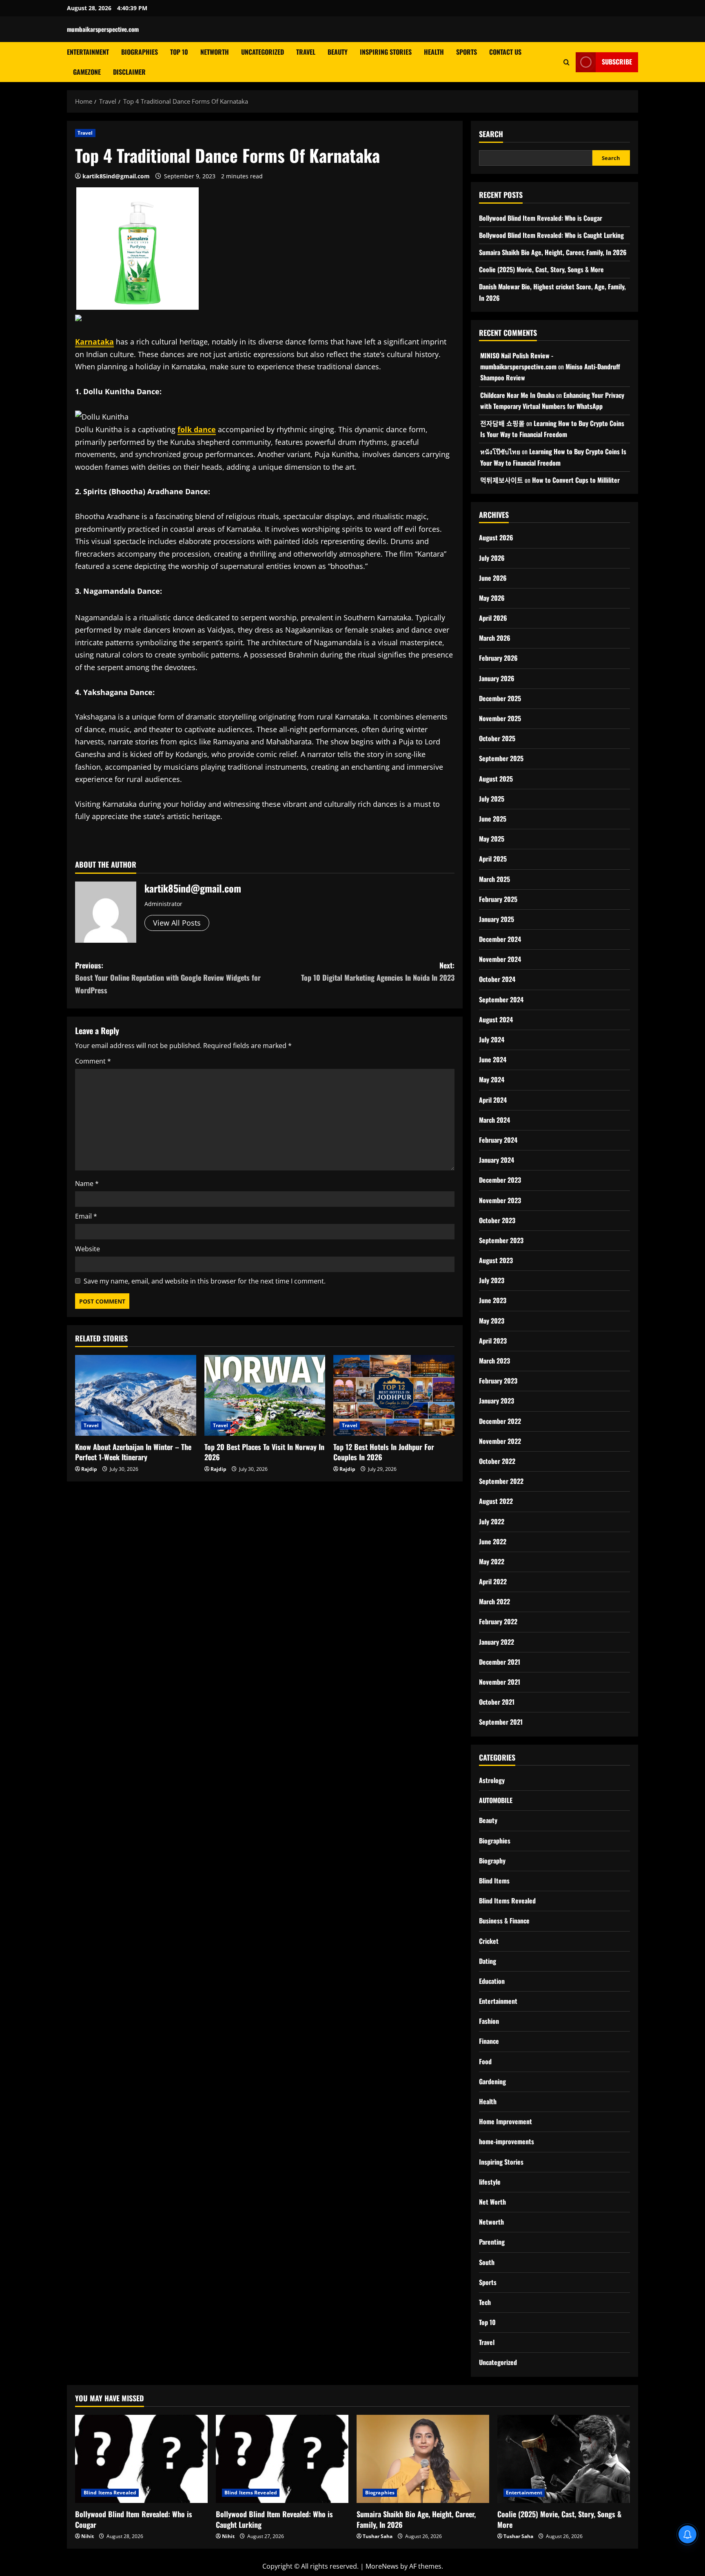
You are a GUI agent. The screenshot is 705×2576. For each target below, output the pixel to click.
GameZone (87, 72)
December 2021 (500, 1662)
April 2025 (493, 859)
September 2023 (501, 1240)
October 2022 (497, 1461)
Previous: (168, 978)
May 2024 (492, 1079)
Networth (215, 52)
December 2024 (500, 939)
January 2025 (497, 919)
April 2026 (493, 618)
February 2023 (498, 1381)
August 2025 (496, 779)
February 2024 (498, 1140)
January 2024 (497, 1160)
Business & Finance (504, 1921)
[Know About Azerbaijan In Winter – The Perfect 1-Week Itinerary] (136, 1395)
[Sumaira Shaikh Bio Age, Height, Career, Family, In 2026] (423, 2459)
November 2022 (500, 1441)
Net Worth (492, 2202)
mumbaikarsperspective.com (103, 29)
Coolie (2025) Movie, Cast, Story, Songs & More (541, 269)
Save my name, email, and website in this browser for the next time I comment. (205, 1281)
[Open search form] (566, 62)
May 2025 (492, 839)
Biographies (140, 52)
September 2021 (501, 1722)
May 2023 (492, 1321)
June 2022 (493, 1541)
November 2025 (500, 718)
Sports (467, 52)
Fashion (489, 2021)
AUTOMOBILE (496, 1800)
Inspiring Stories (386, 52)
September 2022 (501, 1481)
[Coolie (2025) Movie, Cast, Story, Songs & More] (564, 2459)
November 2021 (500, 1682)
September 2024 (501, 999)
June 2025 (493, 819)
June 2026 (493, 578)
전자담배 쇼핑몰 (502, 423)
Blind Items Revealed (507, 1901)
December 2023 (500, 1180)
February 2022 (498, 1621)
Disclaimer (129, 72)
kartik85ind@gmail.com (116, 176)
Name (87, 1184)
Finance (489, 2041)
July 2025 (492, 799)
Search (491, 134)
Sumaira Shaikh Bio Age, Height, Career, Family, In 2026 (553, 252)
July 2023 (492, 1280)
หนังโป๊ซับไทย (500, 451)
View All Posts (177, 923)
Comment (93, 1061)
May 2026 (492, 598)
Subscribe (617, 62)
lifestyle (490, 2182)
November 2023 (500, 1200)
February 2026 (498, 658)
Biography (492, 1861)
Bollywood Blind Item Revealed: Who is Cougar (541, 218)
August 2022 (496, 1501)
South (487, 2262)
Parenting (492, 2242)
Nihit (88, 2536)
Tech (485, 2302)
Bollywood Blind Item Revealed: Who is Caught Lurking (551, 235)
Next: (378, 972)
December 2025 (500, 698)
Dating (488, 1961)
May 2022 (492, 1561)
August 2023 (496, 1260)
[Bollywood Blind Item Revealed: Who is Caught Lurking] (282, 2459)
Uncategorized (263, 52)
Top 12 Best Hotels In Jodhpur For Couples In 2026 (384, 1452)
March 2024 (494, 1120)
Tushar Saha (378, 2536)
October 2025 (497, 738)
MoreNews (382, 2566)
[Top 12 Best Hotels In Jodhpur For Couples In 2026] (394, 1395)
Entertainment (88, 52)
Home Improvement (505, 2121)
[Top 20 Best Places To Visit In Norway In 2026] (265, 1395)
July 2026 (492, 558)
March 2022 (494, 1601)
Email (86, 1216)
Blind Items (494, 1881)
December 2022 (500, 1421)
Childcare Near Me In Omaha (517, 395)
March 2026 (495, 638)
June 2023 (493, 1300)
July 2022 (492, 1521)
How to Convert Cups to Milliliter (576, 480)
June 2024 (493, 1059)
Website (88, 1249)
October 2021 (497, 1702)
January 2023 (497, 1401)
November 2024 (500, 959)
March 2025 (494, 879)
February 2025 (498, 899)
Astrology (492, 1780)
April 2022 (493, 1581)
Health (434, 52)
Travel (306, 52)
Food (485, 2061)
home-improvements (507, 2141)
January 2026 (497, 678)
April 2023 (493, 1341)
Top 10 (179, 52)
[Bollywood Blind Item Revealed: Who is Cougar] (141, 2459)
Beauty (338, 52)
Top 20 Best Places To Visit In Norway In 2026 (264, 1452)
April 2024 (493, 1100)
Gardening (492, 2081)
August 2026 (496, 537)
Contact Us (505, 52)
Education (492, 1981)
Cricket (489, 1941)
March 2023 (494, 1361)
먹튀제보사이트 (502, 480)
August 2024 (496, 1019)
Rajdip (89, 1469)
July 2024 (492, 1039)
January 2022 (497, 1642)
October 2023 (497, 1220)
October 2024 (497, 979)
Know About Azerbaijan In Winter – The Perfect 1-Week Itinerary (133, 1452)
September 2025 (501, 758)
